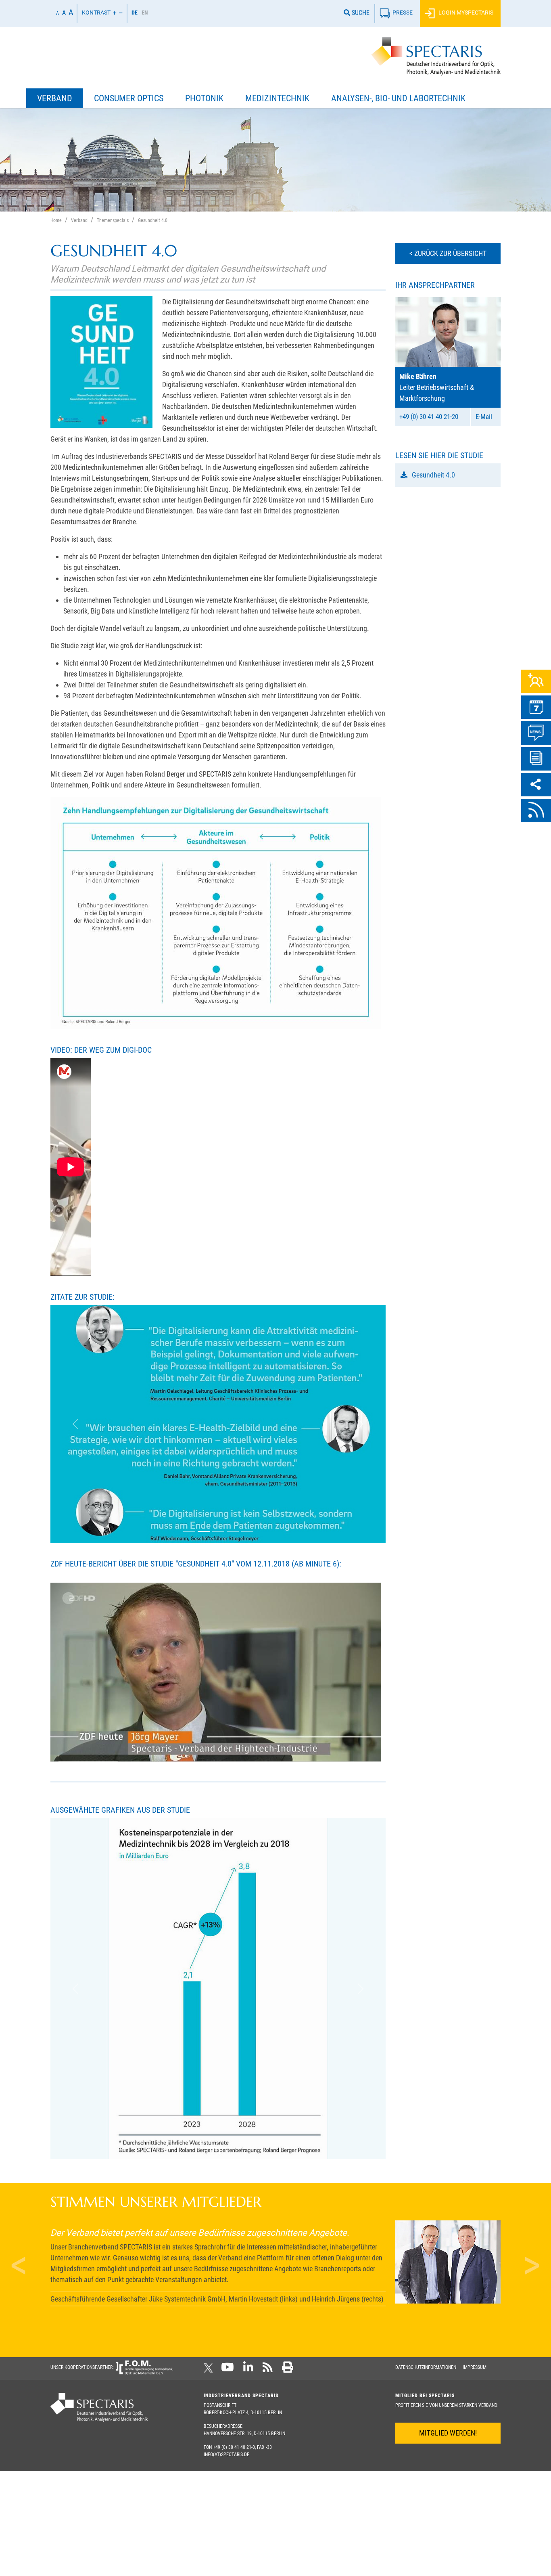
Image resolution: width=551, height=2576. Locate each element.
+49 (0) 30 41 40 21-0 (234, 2261)
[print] (288, 2184)
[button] (76, 1405)
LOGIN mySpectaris (465, 13)
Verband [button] (55, 98)
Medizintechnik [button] (277, 98)
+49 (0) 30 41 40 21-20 (429, 417)
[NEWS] (536, 733)
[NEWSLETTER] (536, 759)
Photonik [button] (204, 98)
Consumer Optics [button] (129, 98)
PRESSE (403, 13)
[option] (145, 14)
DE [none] (135, 13)
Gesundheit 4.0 (433, 475)
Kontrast (96, 13)
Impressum (475, 2181)
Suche (360, 13)
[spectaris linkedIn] (248, 2184)
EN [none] (145, 13)
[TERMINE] (536, 707)
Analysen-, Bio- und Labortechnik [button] (398, 98)
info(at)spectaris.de (226, 2268)
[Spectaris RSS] (268, 2184)
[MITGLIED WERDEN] (536, 681)
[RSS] (536, 810)
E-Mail (484, 417)
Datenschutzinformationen (426, 2181)
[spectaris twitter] (210, 2184)
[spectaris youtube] (227, 2184)
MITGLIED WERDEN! (448, 2247)
